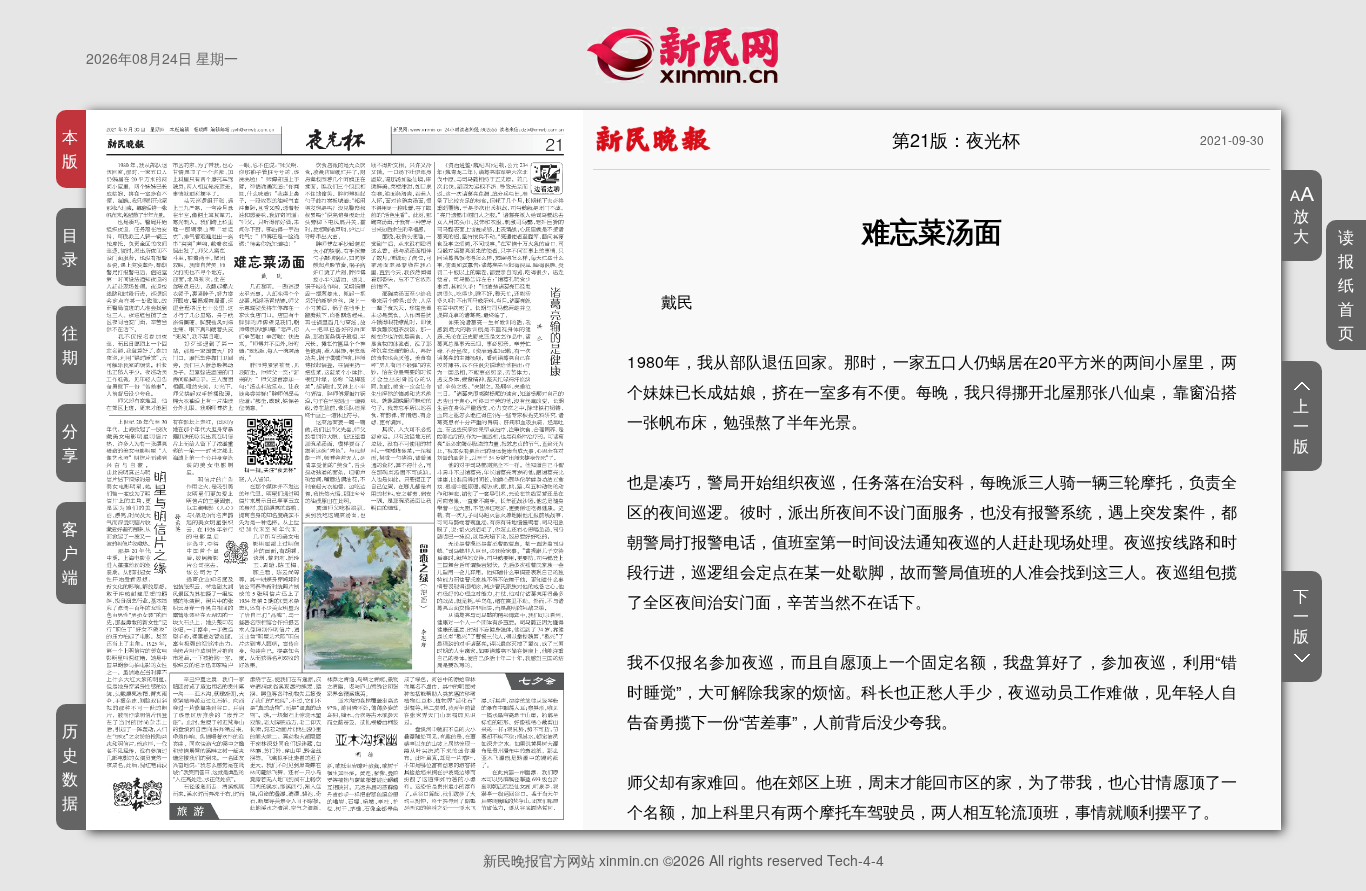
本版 (70, 148)
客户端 (70, 552)
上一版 (1301, 425)
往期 (70, 344)
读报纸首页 (1346, 284)
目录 (70, 246)
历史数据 (70, 766)
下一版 (1301, 616)
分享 (70, 442)
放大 (1301, 225)
